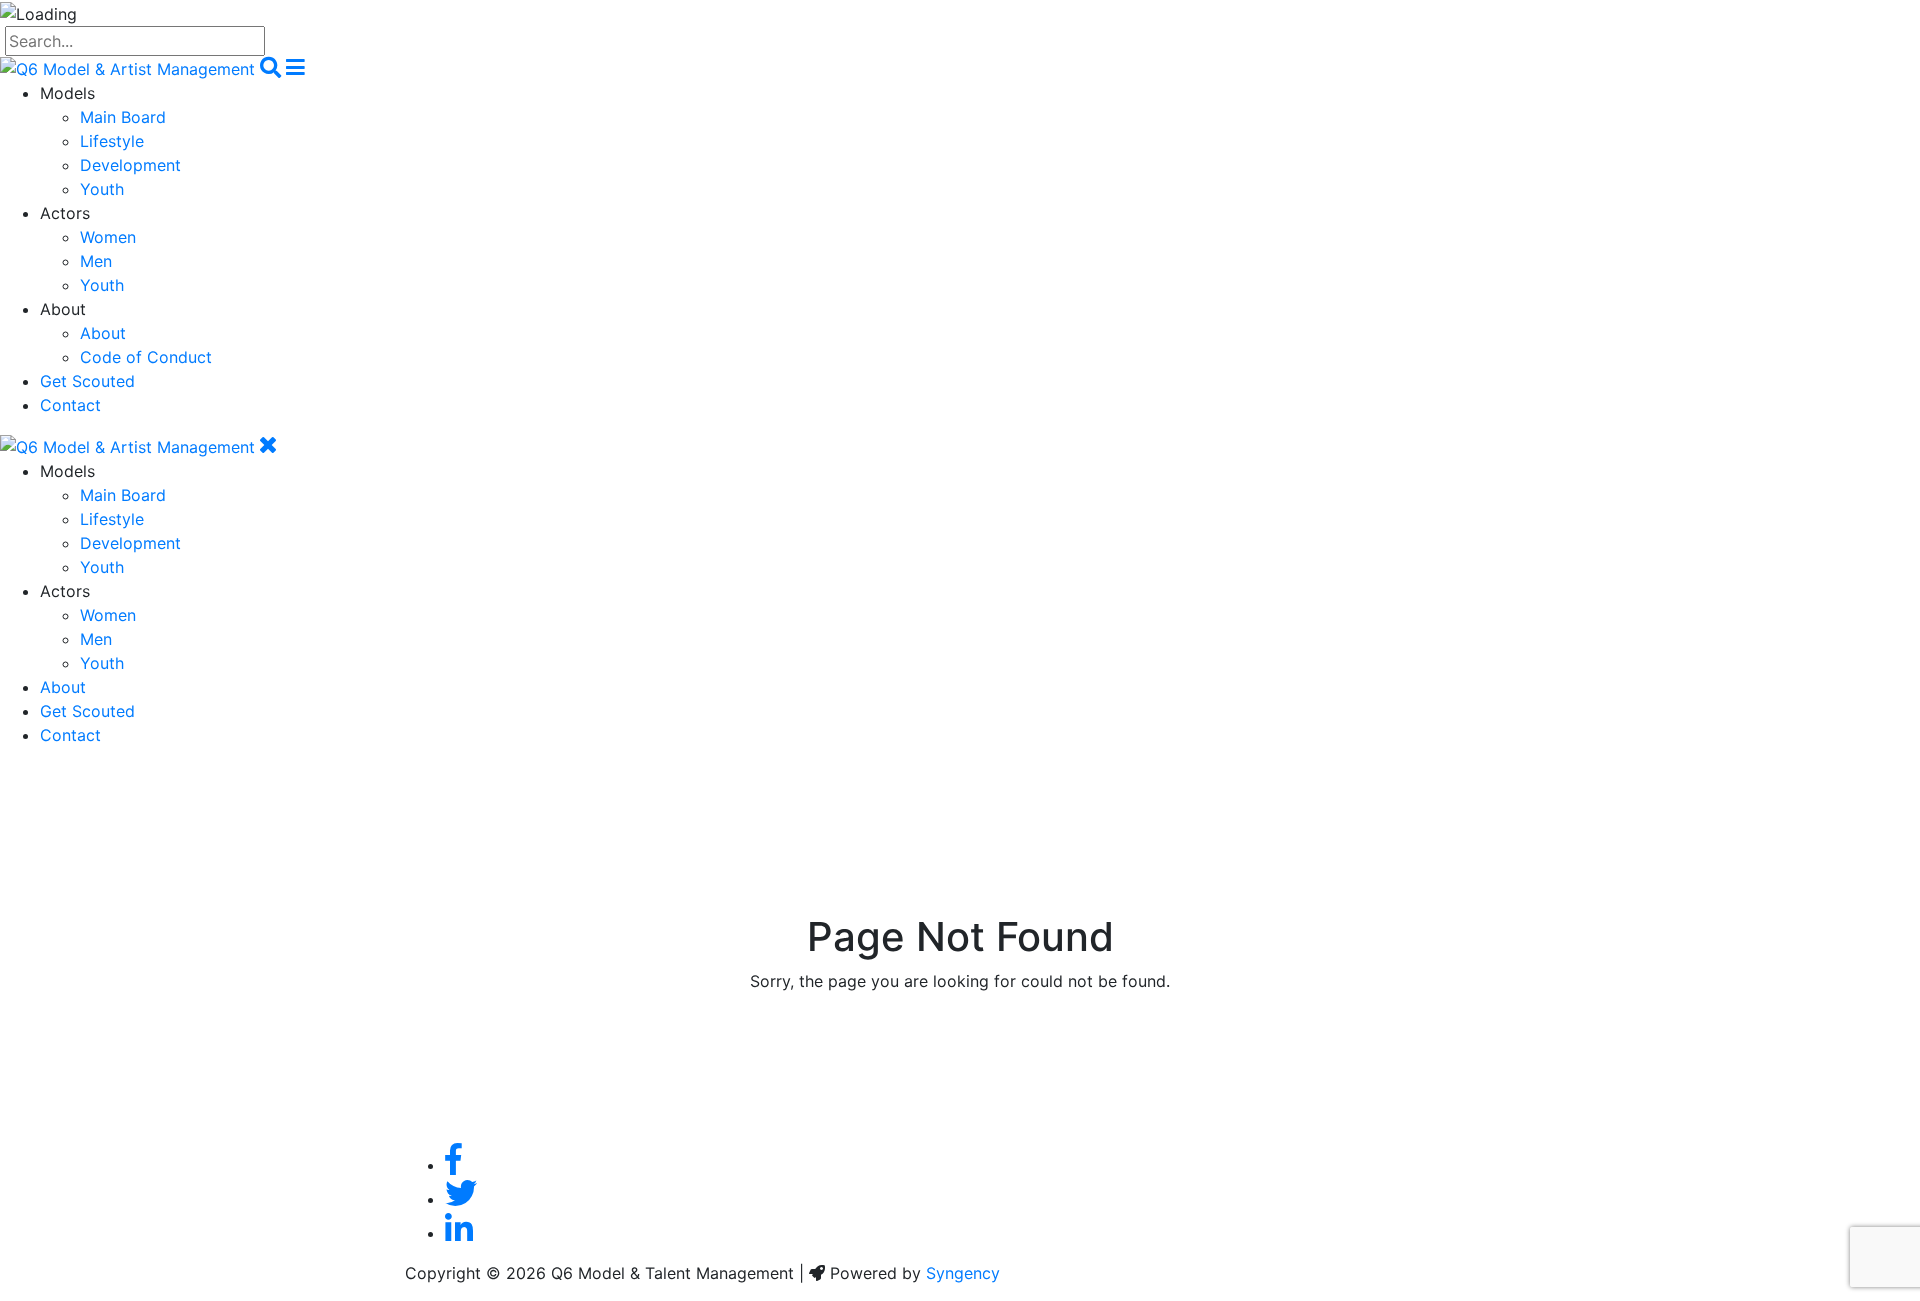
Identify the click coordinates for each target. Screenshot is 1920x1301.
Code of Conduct (146, 357)
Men (96, 261)
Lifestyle (112, 141)
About (103, 333)
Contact (70, 405)
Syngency (963, 1273)
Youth (102, 189)
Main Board (123, 117)
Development (130, 165)
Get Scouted (87, 381)
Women (108, 237)
